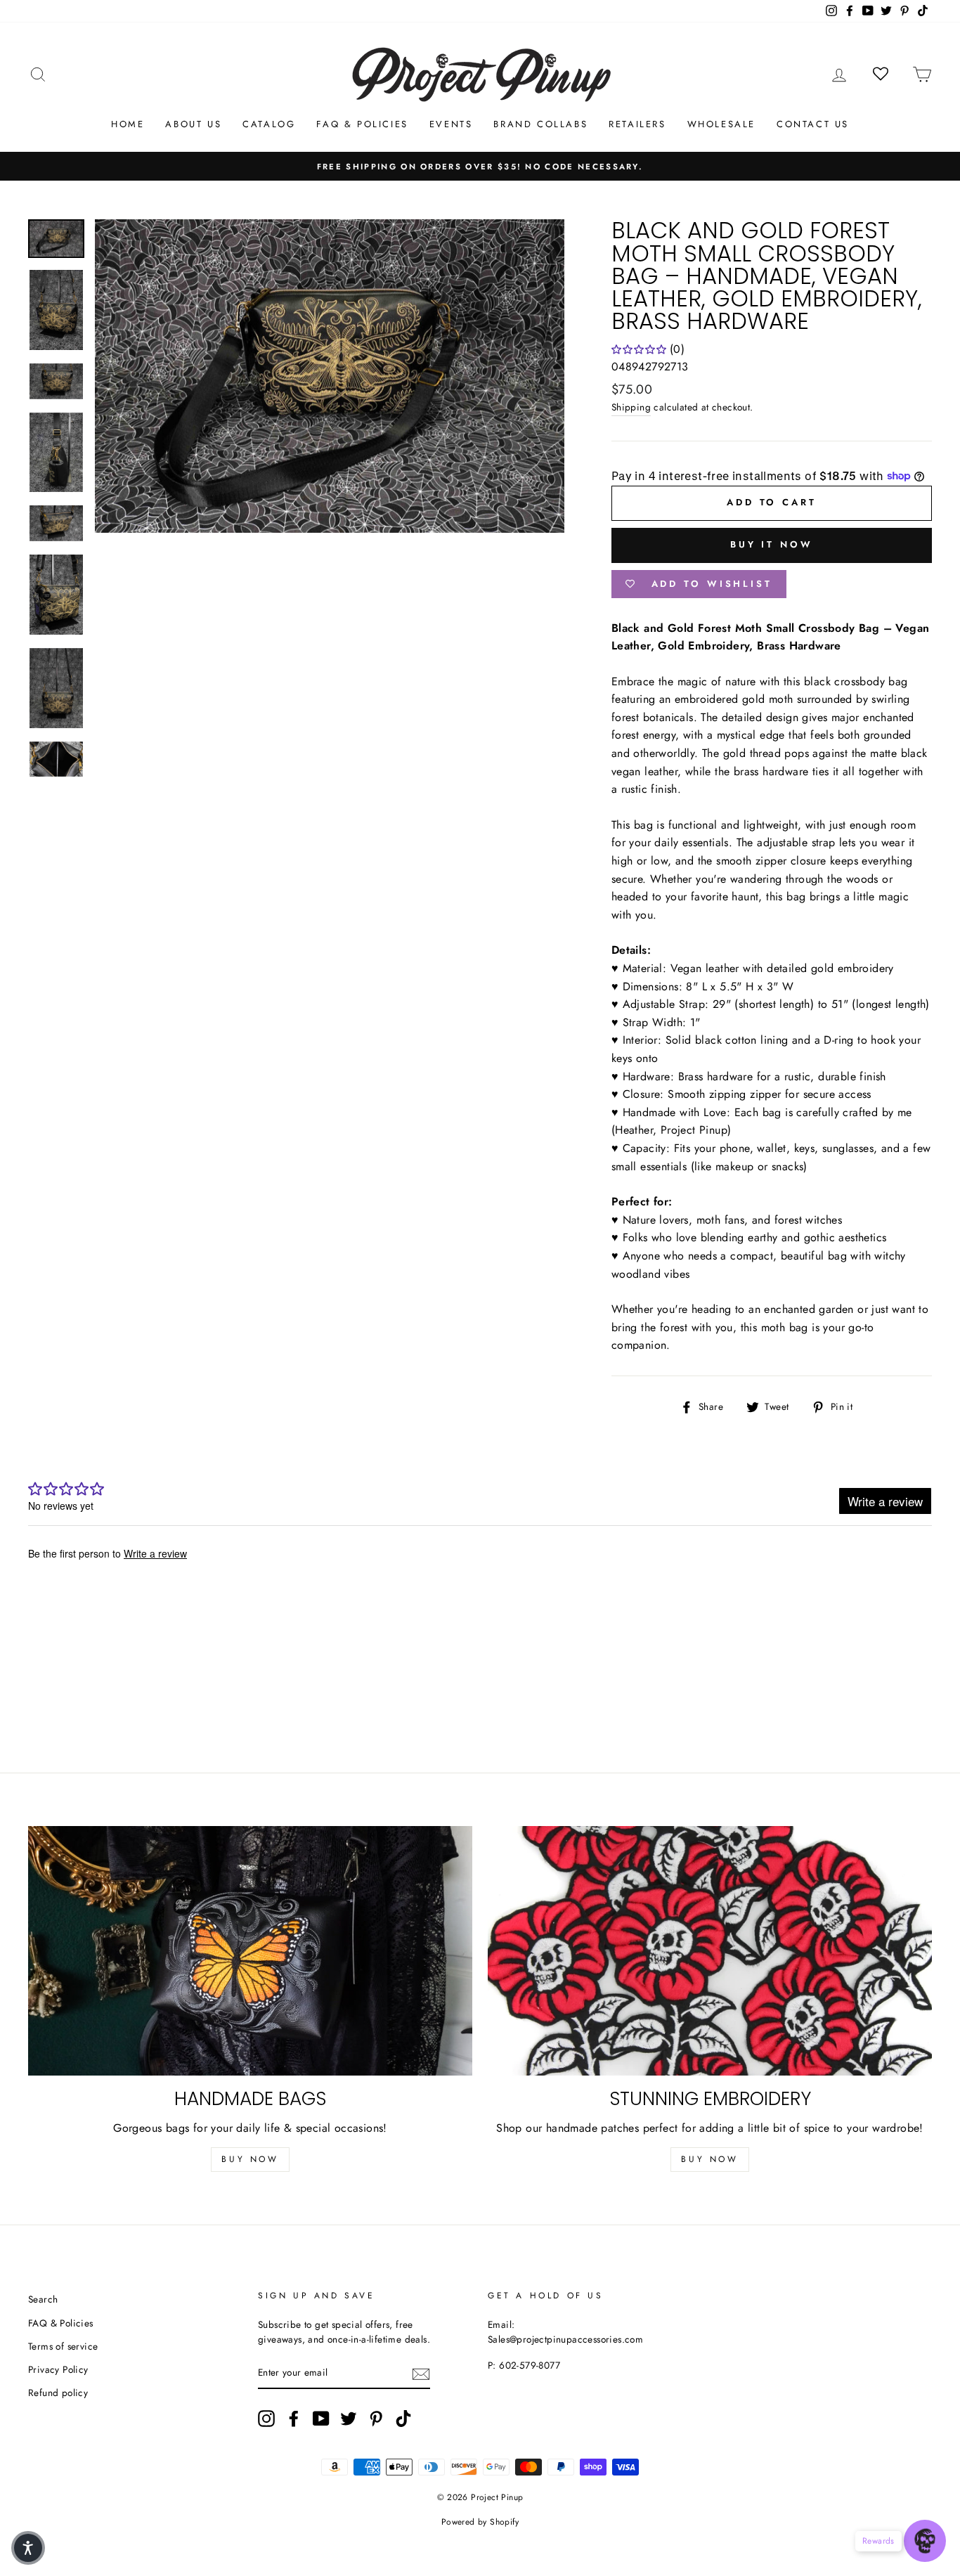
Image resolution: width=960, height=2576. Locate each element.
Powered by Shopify (480, 2522)
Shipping (631, 407)
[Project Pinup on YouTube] (321, 2419)
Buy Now (250, 2159)
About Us (193, 124)
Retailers (637, 124)
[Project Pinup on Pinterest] (376, 2419)
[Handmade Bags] (250, 1951)
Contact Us (813, 124)
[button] (28, 2548)
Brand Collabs (540, 124)
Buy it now (772, 544)
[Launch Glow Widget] (925, 2541)
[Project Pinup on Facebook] (294, 2419)
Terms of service (63, 2346)
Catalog (269, 124)
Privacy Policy (58, 2369)
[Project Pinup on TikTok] (403, 2419)
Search (43, 2299)
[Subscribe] (421, 2374)
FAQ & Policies (362, 124)
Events (451, 124)
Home (128, 124)
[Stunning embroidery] (710, 1951)
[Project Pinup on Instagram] (266, 2419)
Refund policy (58, 2393)
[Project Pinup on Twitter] (349, 2419)
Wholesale (721, 124)
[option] (480, 167)
